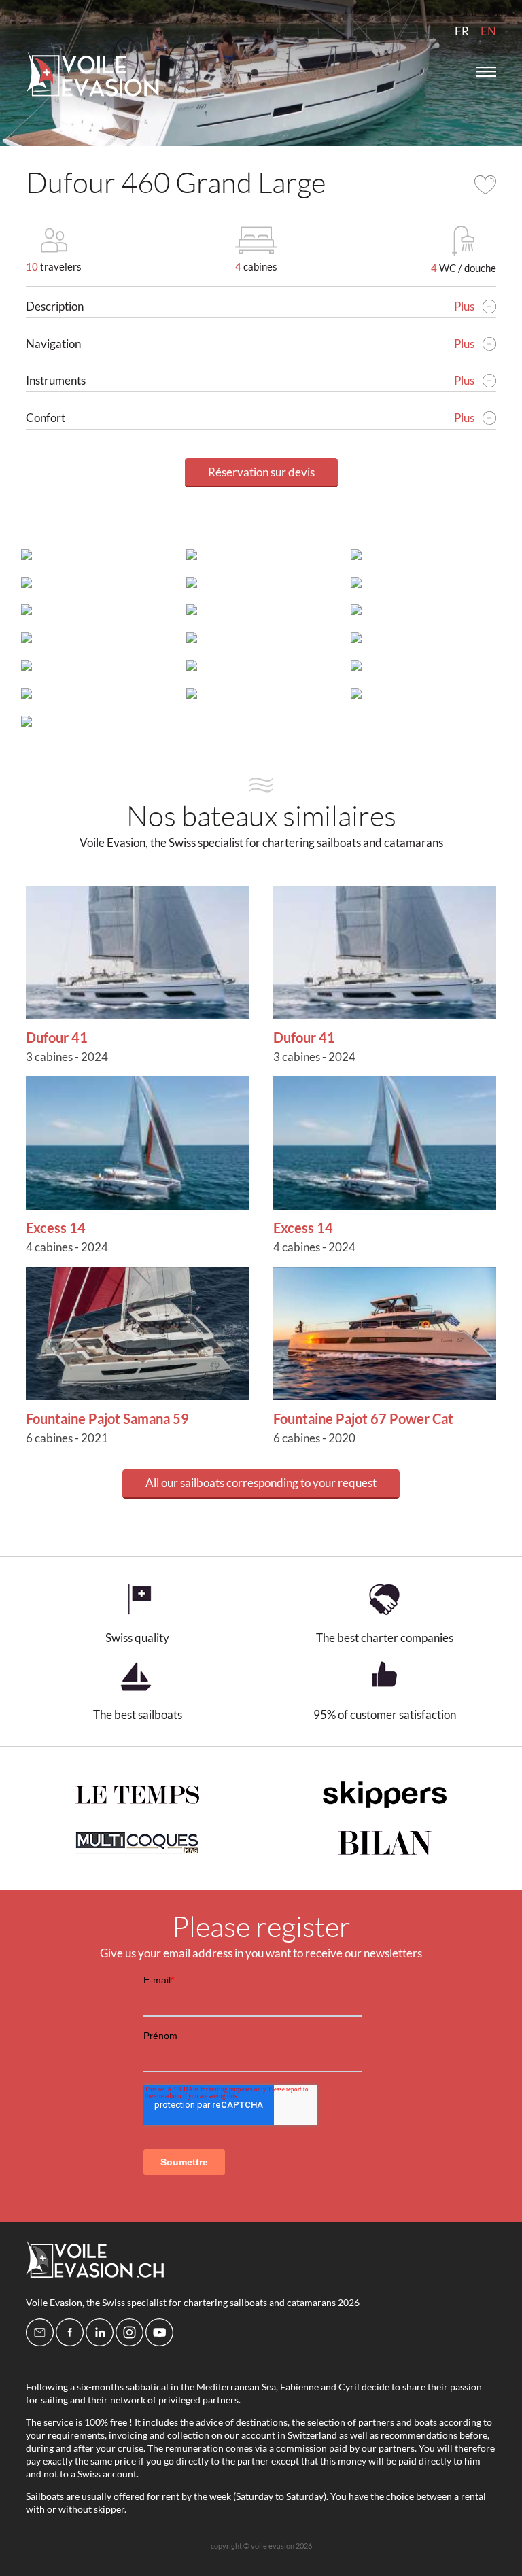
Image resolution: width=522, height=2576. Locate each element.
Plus (465, 306)
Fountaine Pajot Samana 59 (107, 1418)
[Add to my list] (485, 185)
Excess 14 (56, 1228)
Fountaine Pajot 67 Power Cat (363, 1418)
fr (462, 31)
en (488, 31)
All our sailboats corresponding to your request (261, 1483)
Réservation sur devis (261, 472)
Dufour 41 (57, 1037)
